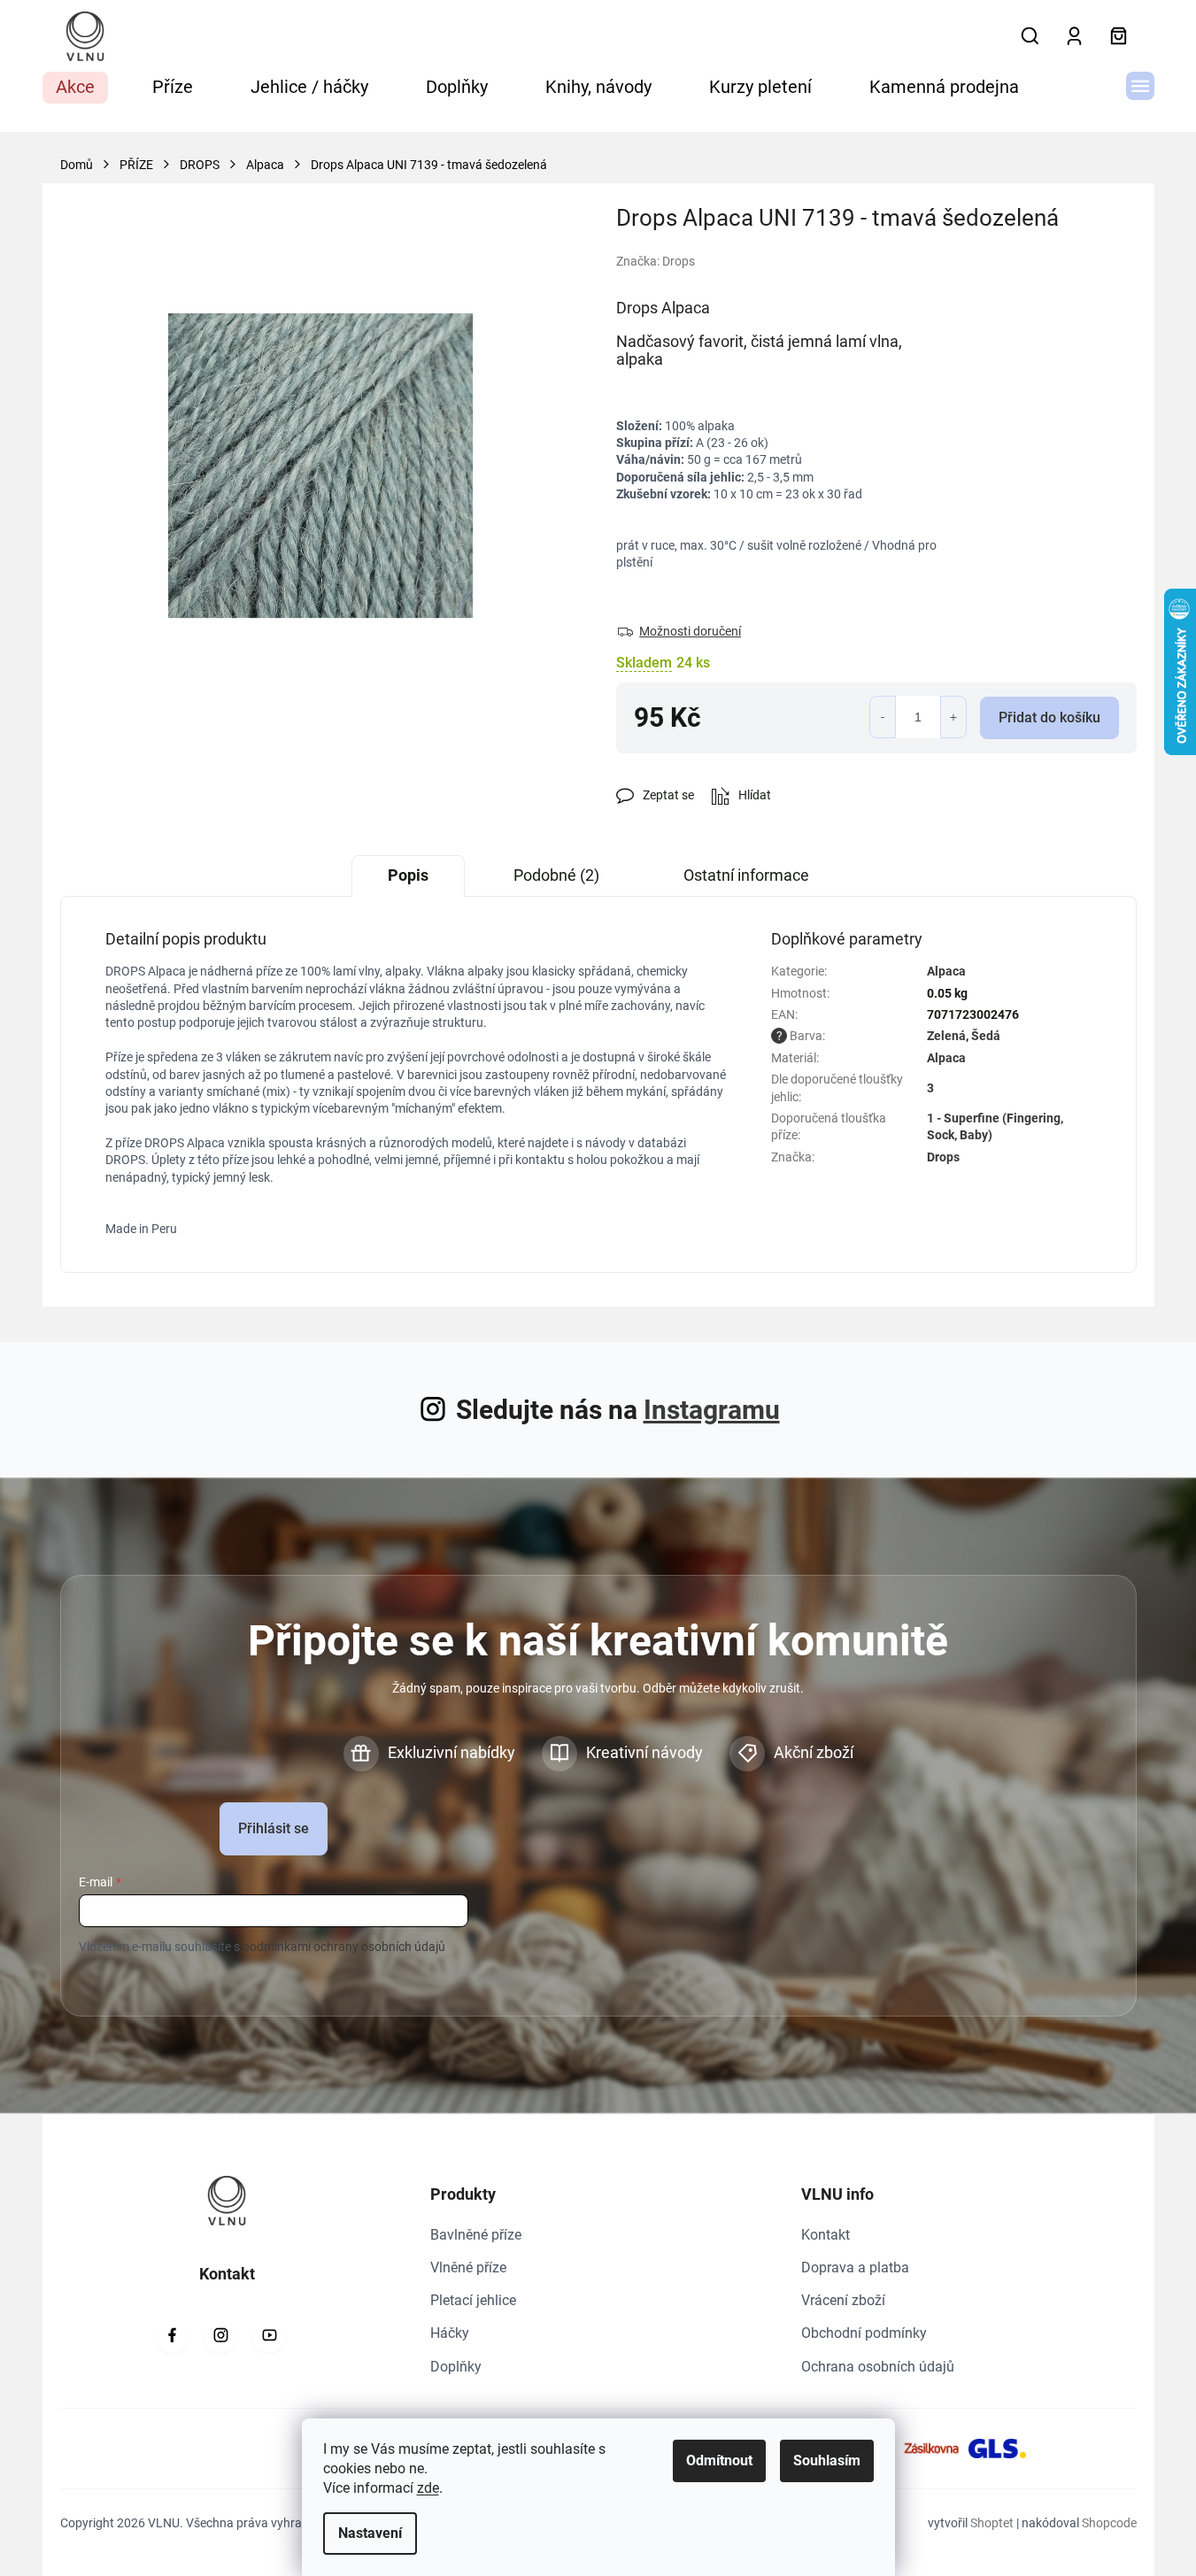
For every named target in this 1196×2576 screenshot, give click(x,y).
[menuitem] (75, 88)
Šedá (986, 1036)
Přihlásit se (274, 1828)
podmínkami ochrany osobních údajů (344, 1947)
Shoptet (992, 2523)
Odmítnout (719, 2460)
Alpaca (946, 971)
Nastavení (370, 2533)
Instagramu (712, 1410)
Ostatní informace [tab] (746, 875)
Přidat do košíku (1049, 717)
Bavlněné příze (476, 2235)
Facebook (172, 2335)
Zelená (946, 1036)
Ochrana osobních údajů (878, 2367)
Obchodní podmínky (864, 2333)
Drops (943, 1157)
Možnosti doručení (690, 631)
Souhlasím (827, 2460)
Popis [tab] (408, 875)
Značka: (656, 261)
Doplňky (456, 2367)
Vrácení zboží (843, 2300)
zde (428, 2488)
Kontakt (826, 2235)
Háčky (450, 2333)
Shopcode (1109, 2523)
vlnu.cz (220, 2335)
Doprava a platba (855, 2267)
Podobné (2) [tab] (556, 875)
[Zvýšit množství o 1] (953, 717)
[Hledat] (1030, 36)
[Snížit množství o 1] (883, 717)
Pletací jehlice (473, 2300)
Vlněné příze (468, 2267)
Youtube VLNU (269, 2335)
